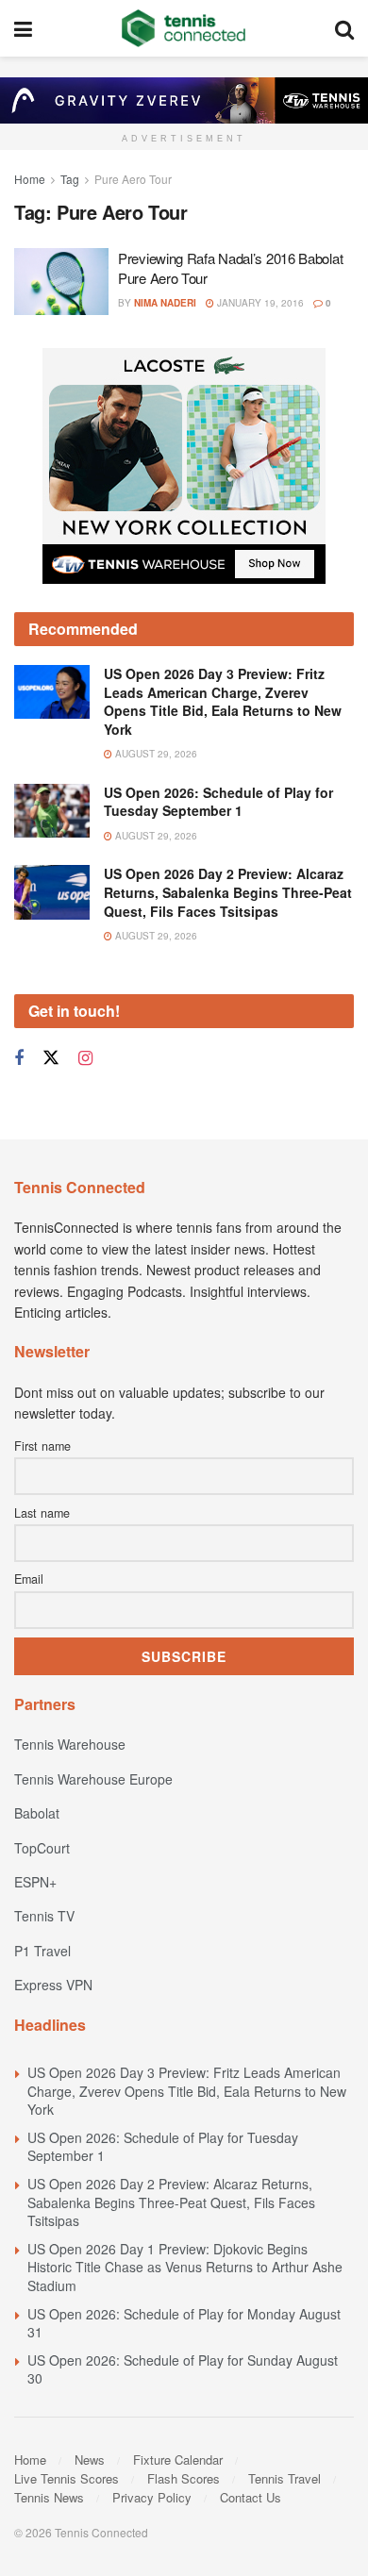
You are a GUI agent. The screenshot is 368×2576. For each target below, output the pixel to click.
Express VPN (53, 1985)
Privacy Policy (152, 2497)
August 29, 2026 (155, 754)
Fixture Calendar (178, 2460)
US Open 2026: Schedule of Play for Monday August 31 (184, 2323)
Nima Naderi (165, 303)
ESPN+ (35, 1882)
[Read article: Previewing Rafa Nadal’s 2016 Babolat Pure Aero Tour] (61, 282)
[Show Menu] (23, 28)
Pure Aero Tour (133, 179)
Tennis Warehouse (70, 1744)
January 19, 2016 (259, 303)
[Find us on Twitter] (51, 1058)
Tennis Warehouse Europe (93, 1779)
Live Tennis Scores (67, 2478)
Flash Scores (184, 2478)
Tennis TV (44, 1916)
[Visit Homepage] (184, 28)
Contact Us (251, 2497)
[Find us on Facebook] (19, 1058)
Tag (70, 179)
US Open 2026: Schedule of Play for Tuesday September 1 (218, 802)
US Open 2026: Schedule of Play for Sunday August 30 (183, 2369)
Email (29, 1579)
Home (30, 179)
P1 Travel (42, 1951)
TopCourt (42, 1848)
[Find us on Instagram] (85, 1058)
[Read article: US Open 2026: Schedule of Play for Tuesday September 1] (52, 811)
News (90, 2460)
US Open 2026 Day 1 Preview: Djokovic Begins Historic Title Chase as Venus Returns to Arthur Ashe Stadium (185, 2267)
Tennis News (49, 2497)
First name (42, 1446)
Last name (42, 1513)
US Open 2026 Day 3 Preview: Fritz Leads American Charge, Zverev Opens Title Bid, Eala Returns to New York (223, 701)
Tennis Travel (284, 2478)
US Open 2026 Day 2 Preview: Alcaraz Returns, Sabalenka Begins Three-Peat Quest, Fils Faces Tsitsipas (228, 892)
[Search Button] (344, 28)
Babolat (37, 1813)
